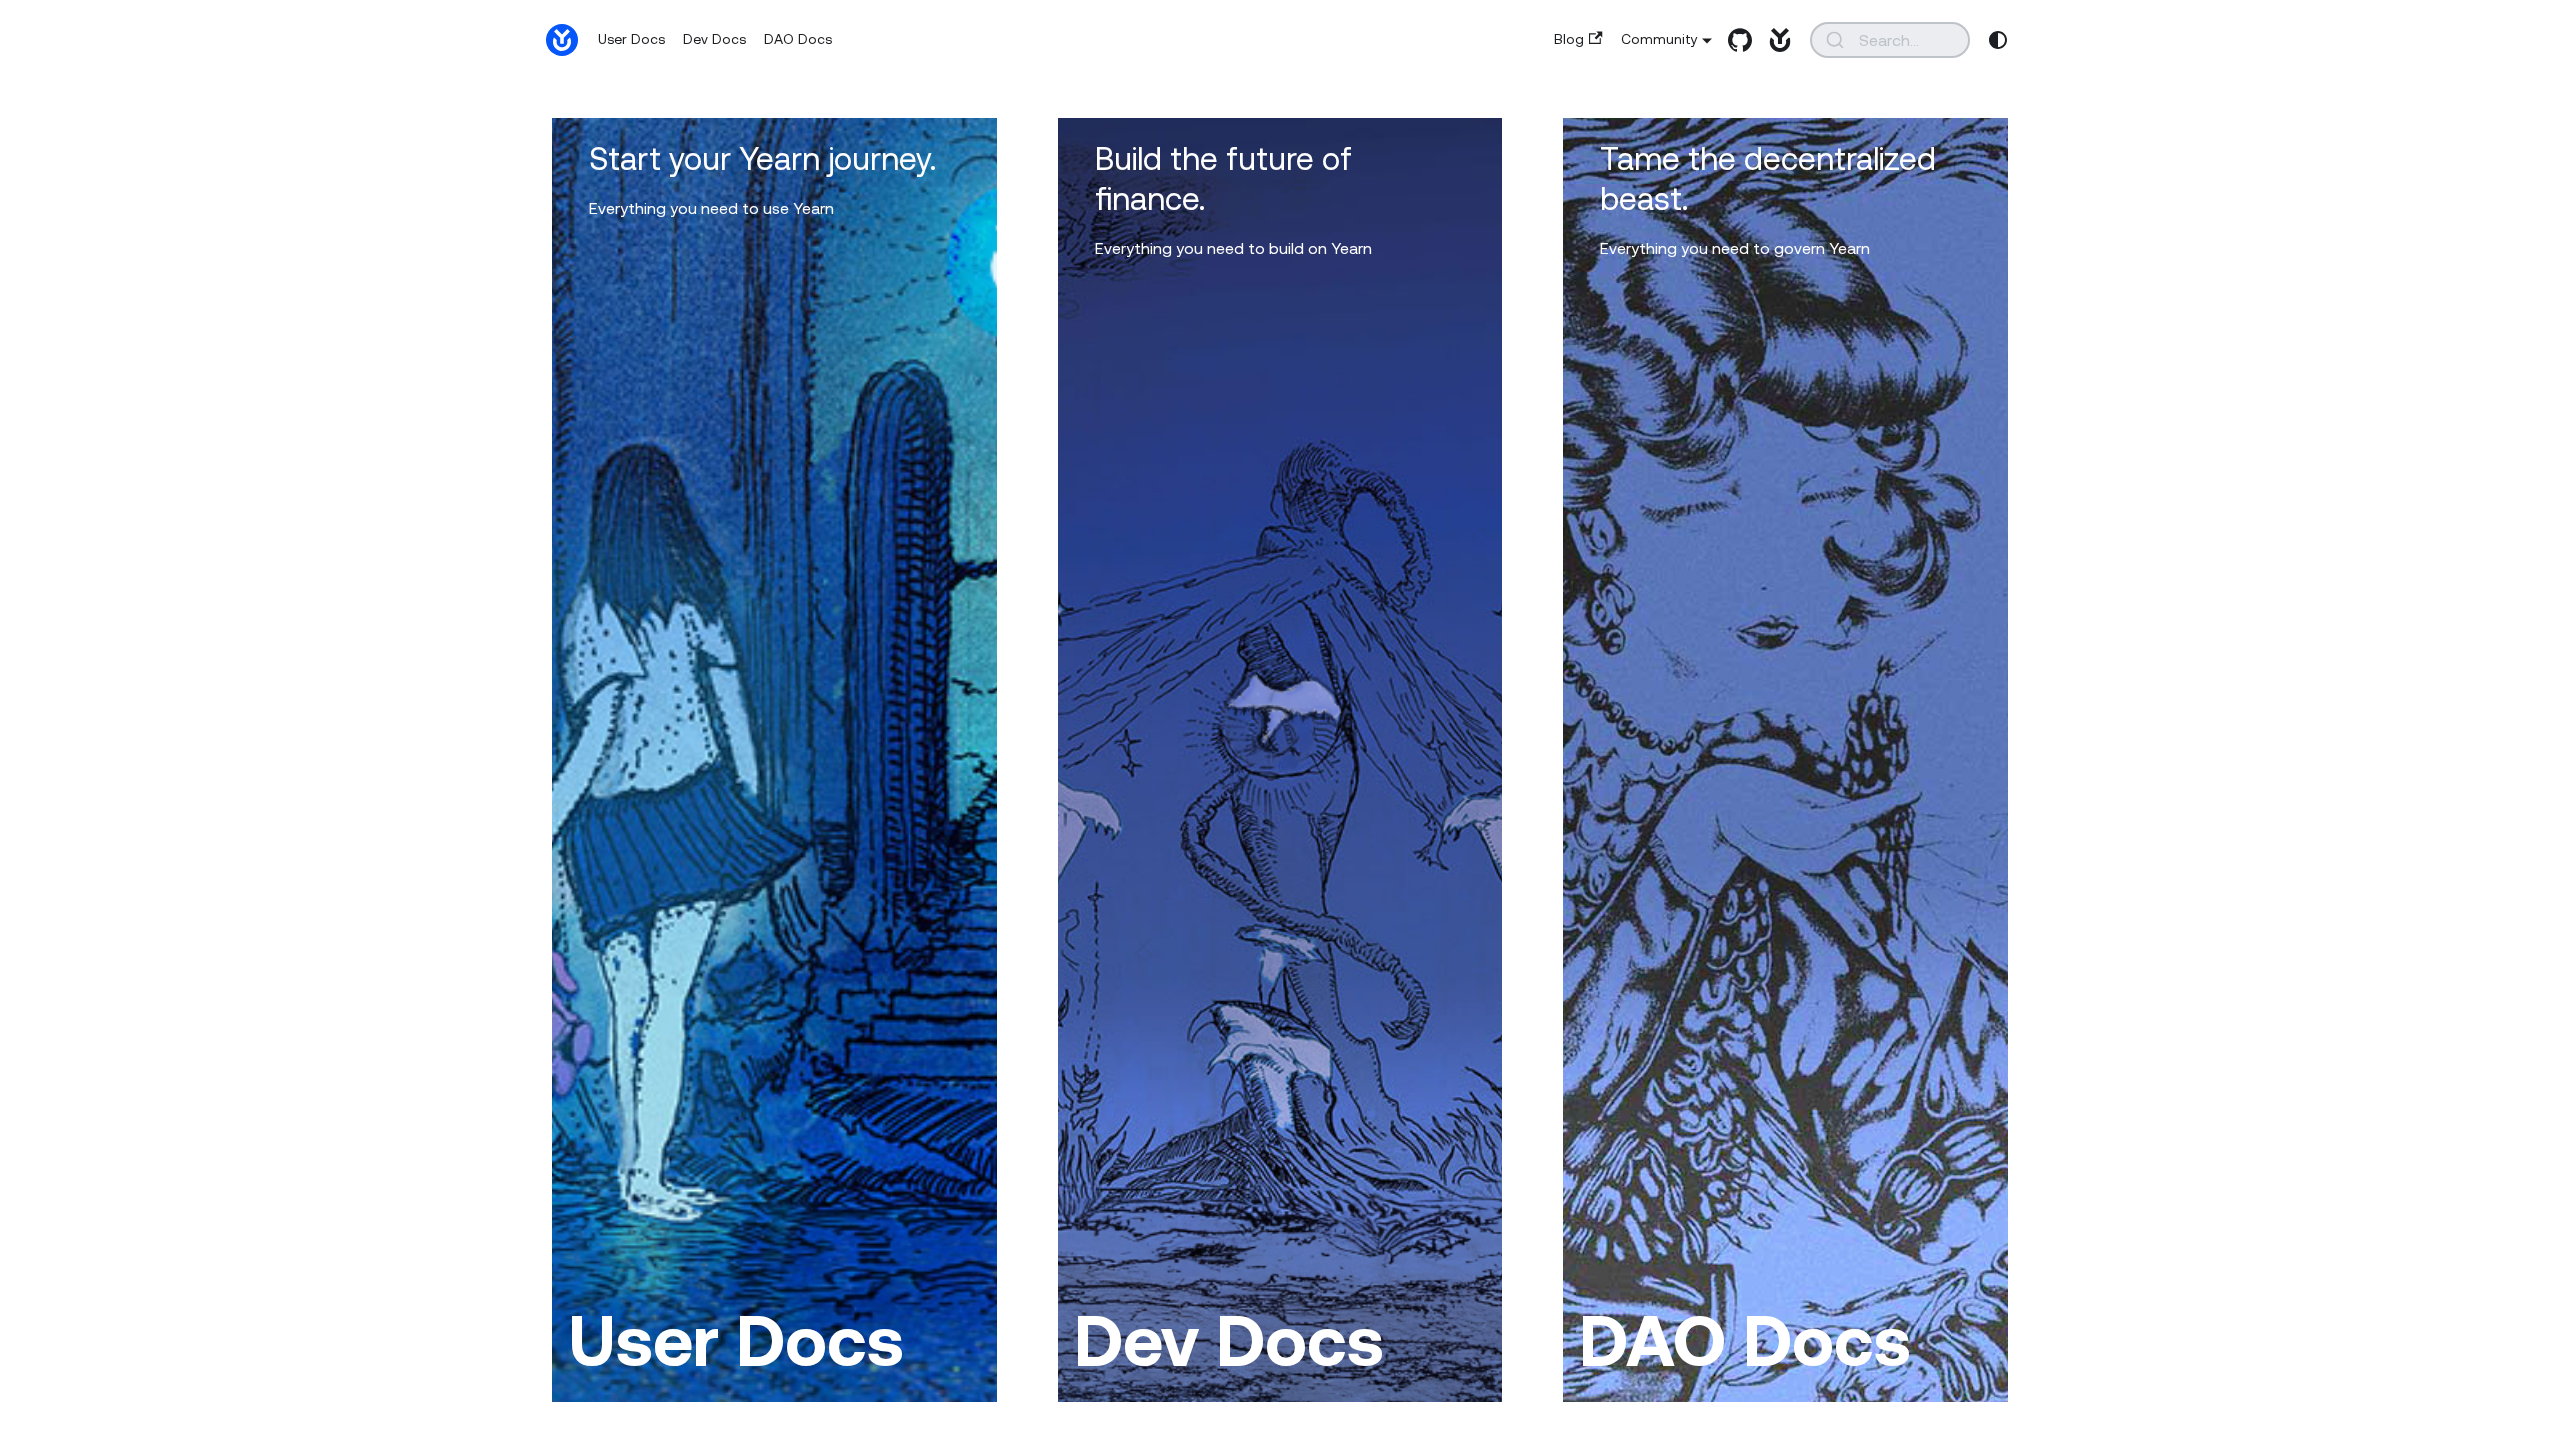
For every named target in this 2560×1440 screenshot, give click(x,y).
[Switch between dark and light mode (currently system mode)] (1998, 40)
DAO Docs (798, 39)
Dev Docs (714, 39)
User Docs (631, 39)
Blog (1569, 39)
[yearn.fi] (1775, 40)
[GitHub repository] (1735, 40)
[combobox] (1890, 40)
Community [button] (1659, 39)
